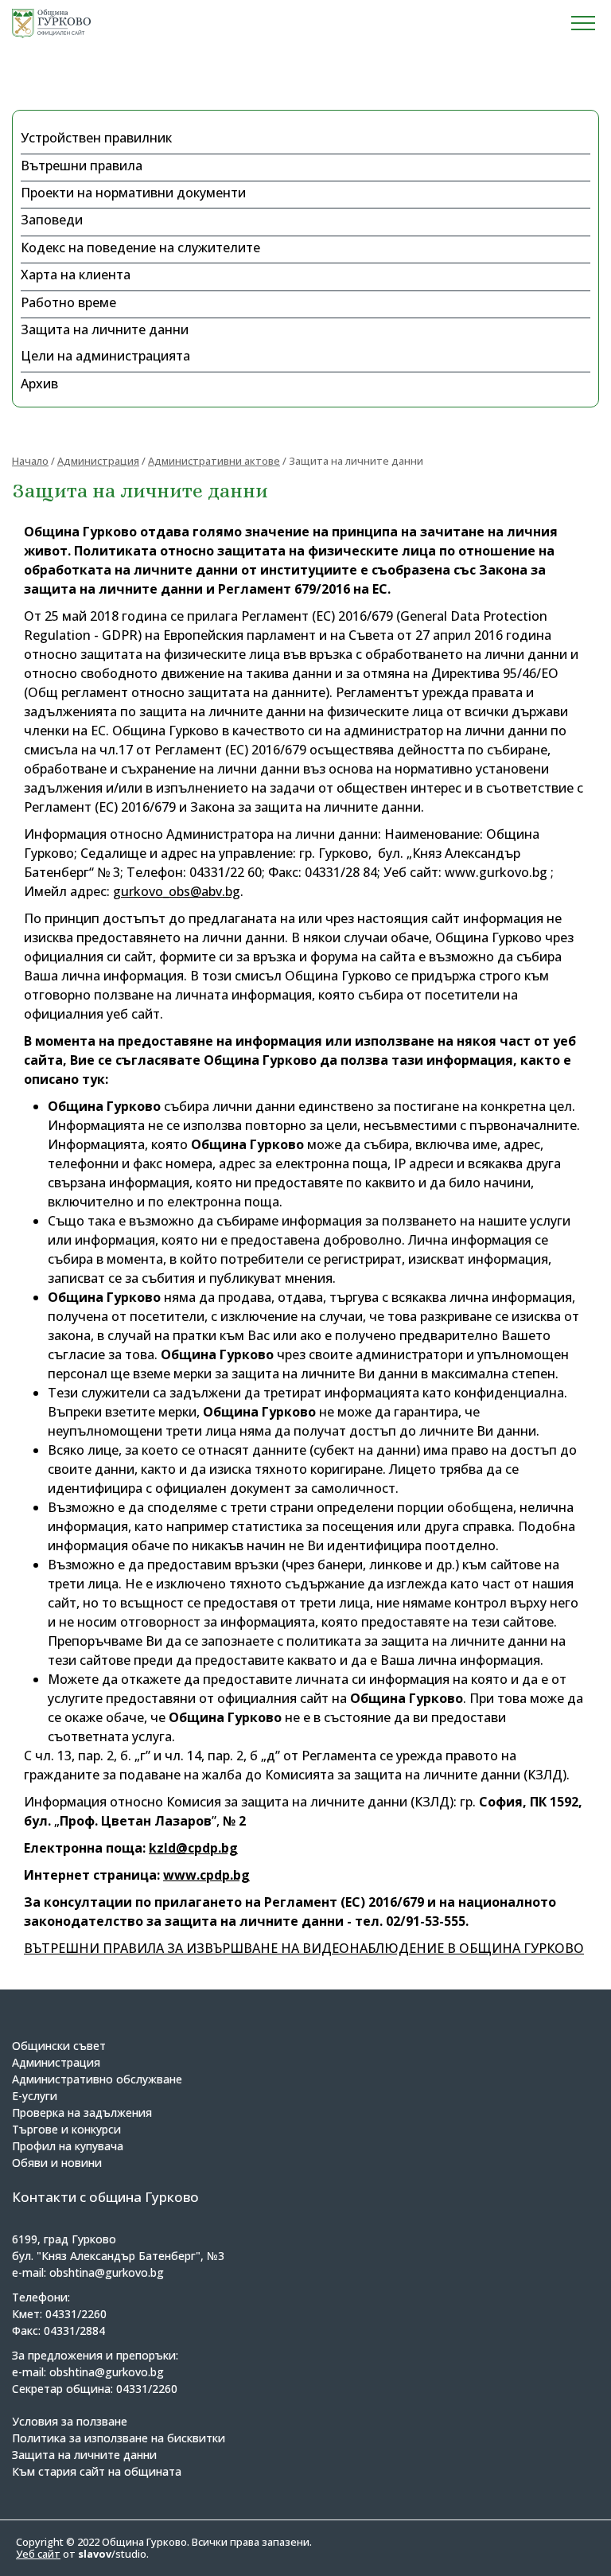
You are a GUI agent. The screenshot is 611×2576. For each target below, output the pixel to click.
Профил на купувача (68, 2146)
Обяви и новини (57, 2163)
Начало (30, 461)
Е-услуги (35, 2096)
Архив (39, 384)
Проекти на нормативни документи (133, 193)
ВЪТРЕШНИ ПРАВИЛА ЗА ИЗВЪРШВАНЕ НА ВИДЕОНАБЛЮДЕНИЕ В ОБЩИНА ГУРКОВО (304, 1948)
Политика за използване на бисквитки (119, 2438)
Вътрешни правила (82, 166)
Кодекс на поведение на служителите (140, 247)
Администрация (98, 461)
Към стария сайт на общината (97, 2471)
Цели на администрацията (105, 356)
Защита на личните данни (105, 329)
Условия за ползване (70, 2421)
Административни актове (214, 461)
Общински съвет (59, 2046)
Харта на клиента (76, 275)
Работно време (68, 302)
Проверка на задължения (82, 2112)
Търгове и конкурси (66, 2129)
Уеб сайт (38, 2554)
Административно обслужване (97, 2079)
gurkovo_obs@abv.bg (177, 891)
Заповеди (52, 220)
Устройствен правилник (96, 138)
